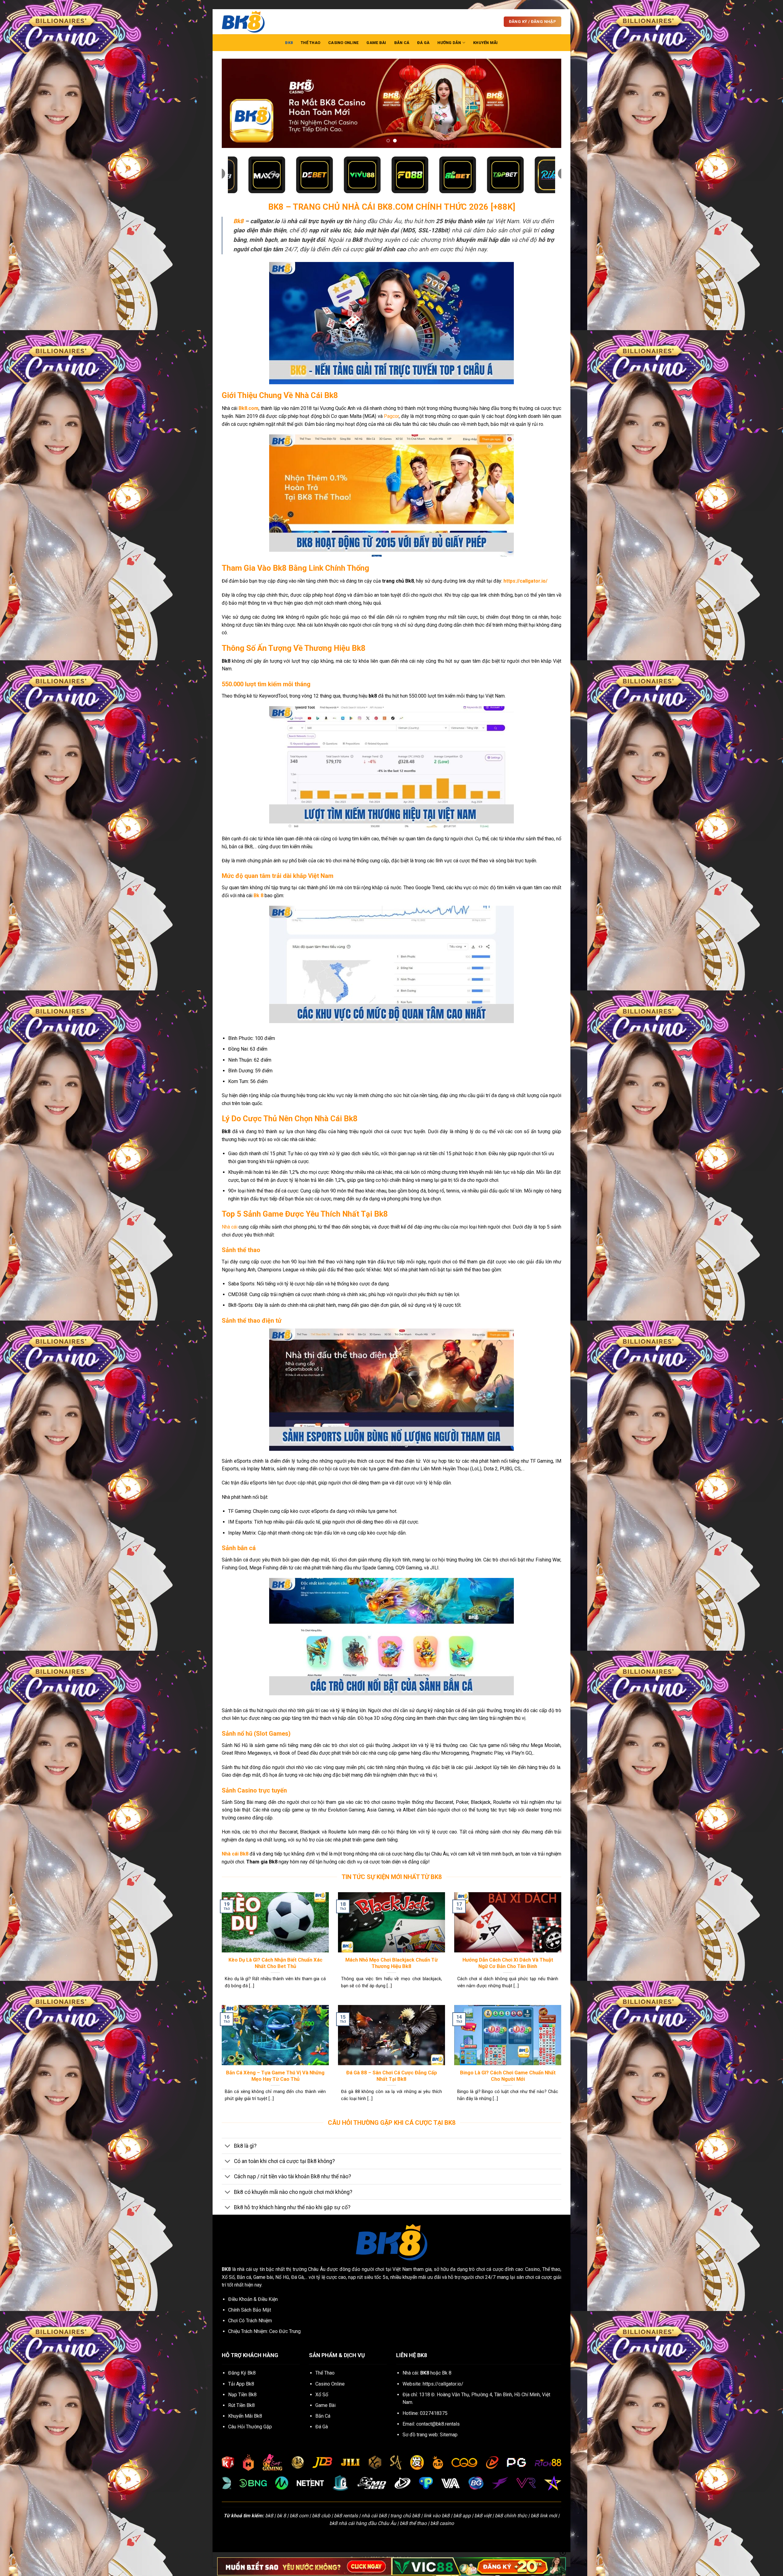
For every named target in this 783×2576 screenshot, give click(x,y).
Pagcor (391, 416)
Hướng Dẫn (449, 43)
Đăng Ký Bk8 (242, 2373)
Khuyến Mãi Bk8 (245, 2416)
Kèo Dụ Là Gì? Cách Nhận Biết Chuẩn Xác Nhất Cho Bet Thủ (275, 1963)
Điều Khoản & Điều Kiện (253, 2299)
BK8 (289, 43)
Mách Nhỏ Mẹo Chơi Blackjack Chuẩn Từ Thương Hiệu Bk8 (391, 1963)
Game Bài (376, 43)
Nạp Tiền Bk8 (242, 2395)
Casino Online (343, 43)
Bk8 (238, 221)
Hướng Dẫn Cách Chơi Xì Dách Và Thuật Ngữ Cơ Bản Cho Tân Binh (508, 1963)
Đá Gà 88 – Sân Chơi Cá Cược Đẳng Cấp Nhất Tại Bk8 (392, 2076)
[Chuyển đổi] (228, 2146)
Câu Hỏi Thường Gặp (250, 2427)
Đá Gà (423, 43)
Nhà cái (230, 1227)
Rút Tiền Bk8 (241, 2405)
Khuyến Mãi (486, 43)
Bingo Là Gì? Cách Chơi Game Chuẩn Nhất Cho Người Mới (508, 2076)
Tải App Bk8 (241, 2384)
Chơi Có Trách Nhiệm (250, 2321)
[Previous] (236, 103)
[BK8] (252, 22)
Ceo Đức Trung (285, 2331)
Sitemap (449, 2435)
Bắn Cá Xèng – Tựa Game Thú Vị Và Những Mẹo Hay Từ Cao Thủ (275, 2076)
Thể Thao (310, 43)
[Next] (547, 103)
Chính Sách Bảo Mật (250, 2310)
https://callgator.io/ (443, 2384)
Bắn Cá (402, 43)
